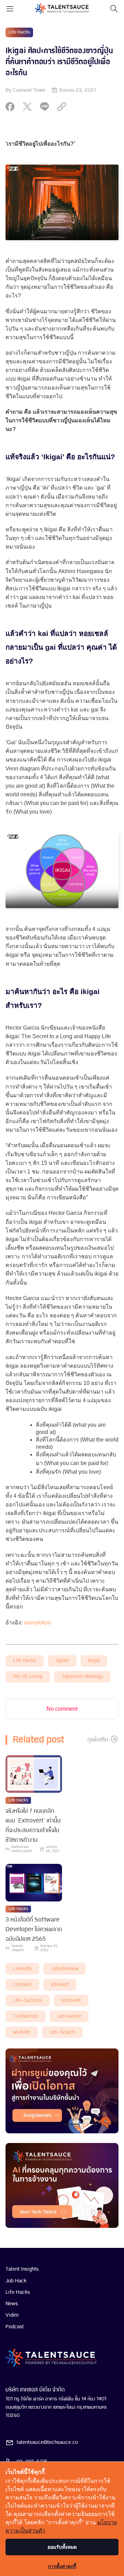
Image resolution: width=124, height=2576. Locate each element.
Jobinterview (65, 1969)
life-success (28, 2001)
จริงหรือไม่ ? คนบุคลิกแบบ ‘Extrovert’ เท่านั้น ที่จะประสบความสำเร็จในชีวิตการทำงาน (33, 1826)
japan (62, 1661)
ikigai (94, 1661)
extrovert (71, 2001)
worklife (22, 2032)
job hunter (69, 2017)
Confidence (25, 2017)
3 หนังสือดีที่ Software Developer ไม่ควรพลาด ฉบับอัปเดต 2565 (34, 1930)
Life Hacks (19, 32)
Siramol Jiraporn (18, 1948)
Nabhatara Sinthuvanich (22, 1849)
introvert (60, 1985)
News (12, 2304)
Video (12, 2315)
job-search (62, 2032)
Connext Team (29, 90)
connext (22, 1985)
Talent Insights (22, 2269)
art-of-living (28, 1677)
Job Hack (16, 2281)
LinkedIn (22, 1969)
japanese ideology (82, 1677)
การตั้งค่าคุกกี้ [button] (62, 2566)
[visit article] (34, 1775)
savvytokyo (37, 1623)
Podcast (15, 2327)
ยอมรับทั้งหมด (62, 2547)
